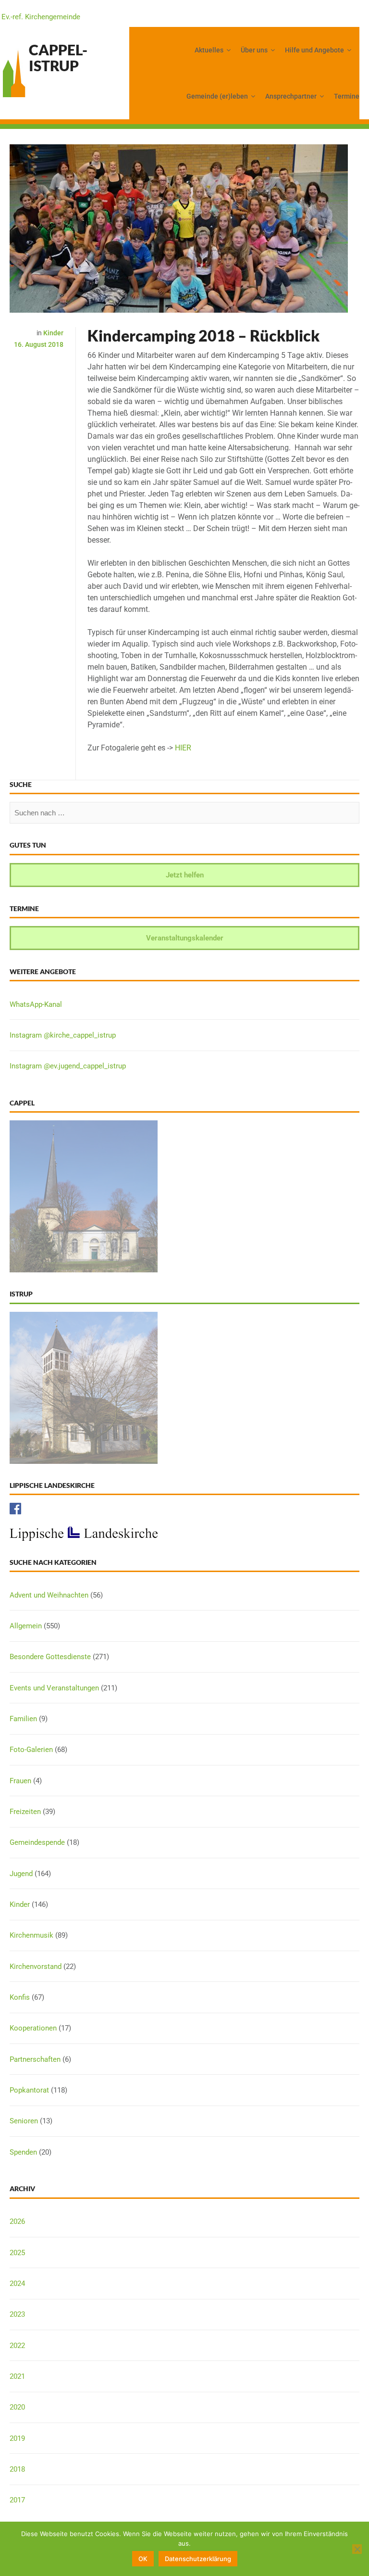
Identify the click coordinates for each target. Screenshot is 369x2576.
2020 (17, 2407)
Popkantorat (29, 2090)
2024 (17, 2284)
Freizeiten (25, 1812)
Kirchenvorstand (36, 1967)
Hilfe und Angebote (314, 50)
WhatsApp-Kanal (36, 1004)
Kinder (53, 333)
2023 (17, 2314)
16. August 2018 (39, 344)
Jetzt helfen (185, 875)
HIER (183, 748)
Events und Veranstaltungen (54, 1688)
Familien (23, 1719)
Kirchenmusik (31, 1935)
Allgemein (26, 1626)
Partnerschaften (35, 2059)
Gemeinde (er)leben (217, 96)
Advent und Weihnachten (49, 1595)
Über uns (254, 50)
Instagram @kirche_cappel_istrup (63, 1035)
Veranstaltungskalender (185, 938)
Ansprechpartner (291, 96)
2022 (17, 2346)
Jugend (21, 1874)
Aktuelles (209, 50)
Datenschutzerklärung (198, 2559)
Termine (347, 96)
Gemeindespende (37, 1842)
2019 (17, 2438)
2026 (17, 2221)
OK (143, 2559)
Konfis (20, 1997)
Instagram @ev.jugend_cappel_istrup (68, 1066)
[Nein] (357, 2549)
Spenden (23, 2152)
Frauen (20, 1781)
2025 (17, 2253)
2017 (17, 2500)
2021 (17, 2376)
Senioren (24, 2121)
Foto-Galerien (31, 1750)
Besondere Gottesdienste (50, 1657)
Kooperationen (33, 2028)
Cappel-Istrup (58, 57)
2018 (17, 2469)
